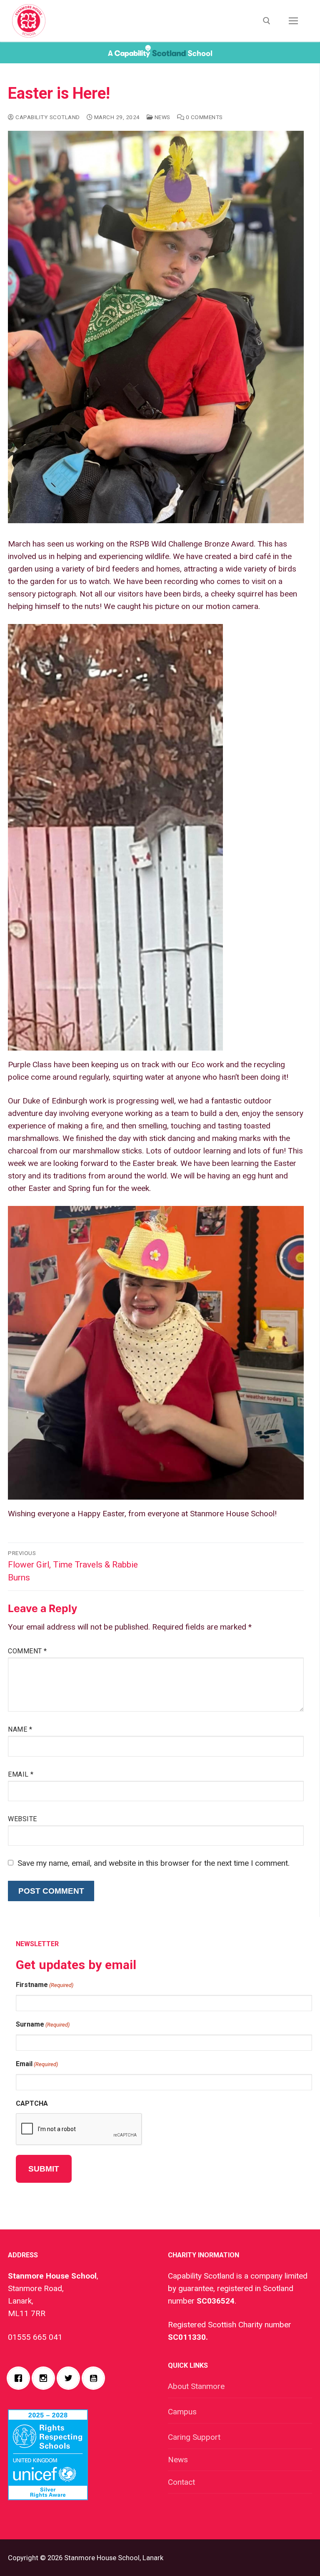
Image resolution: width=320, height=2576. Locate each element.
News (162, 117)
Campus (182, 2412)
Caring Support (194, 2437)
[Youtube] (95, 2378)
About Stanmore (196, 2386)
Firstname (45, 1985)
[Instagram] (45, 2378)
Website (22, 1819)
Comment (27, 1651)
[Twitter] (70, 2378)
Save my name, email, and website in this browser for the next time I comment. (154, 1863)
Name (20, 1729)
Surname (43, 2024)
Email (21, 1774)
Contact (181, 2482)
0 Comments (204, 117)
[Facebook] (20, 2378)
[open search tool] (267, 21)
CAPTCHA (32, 2103)
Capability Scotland (47, 117)
